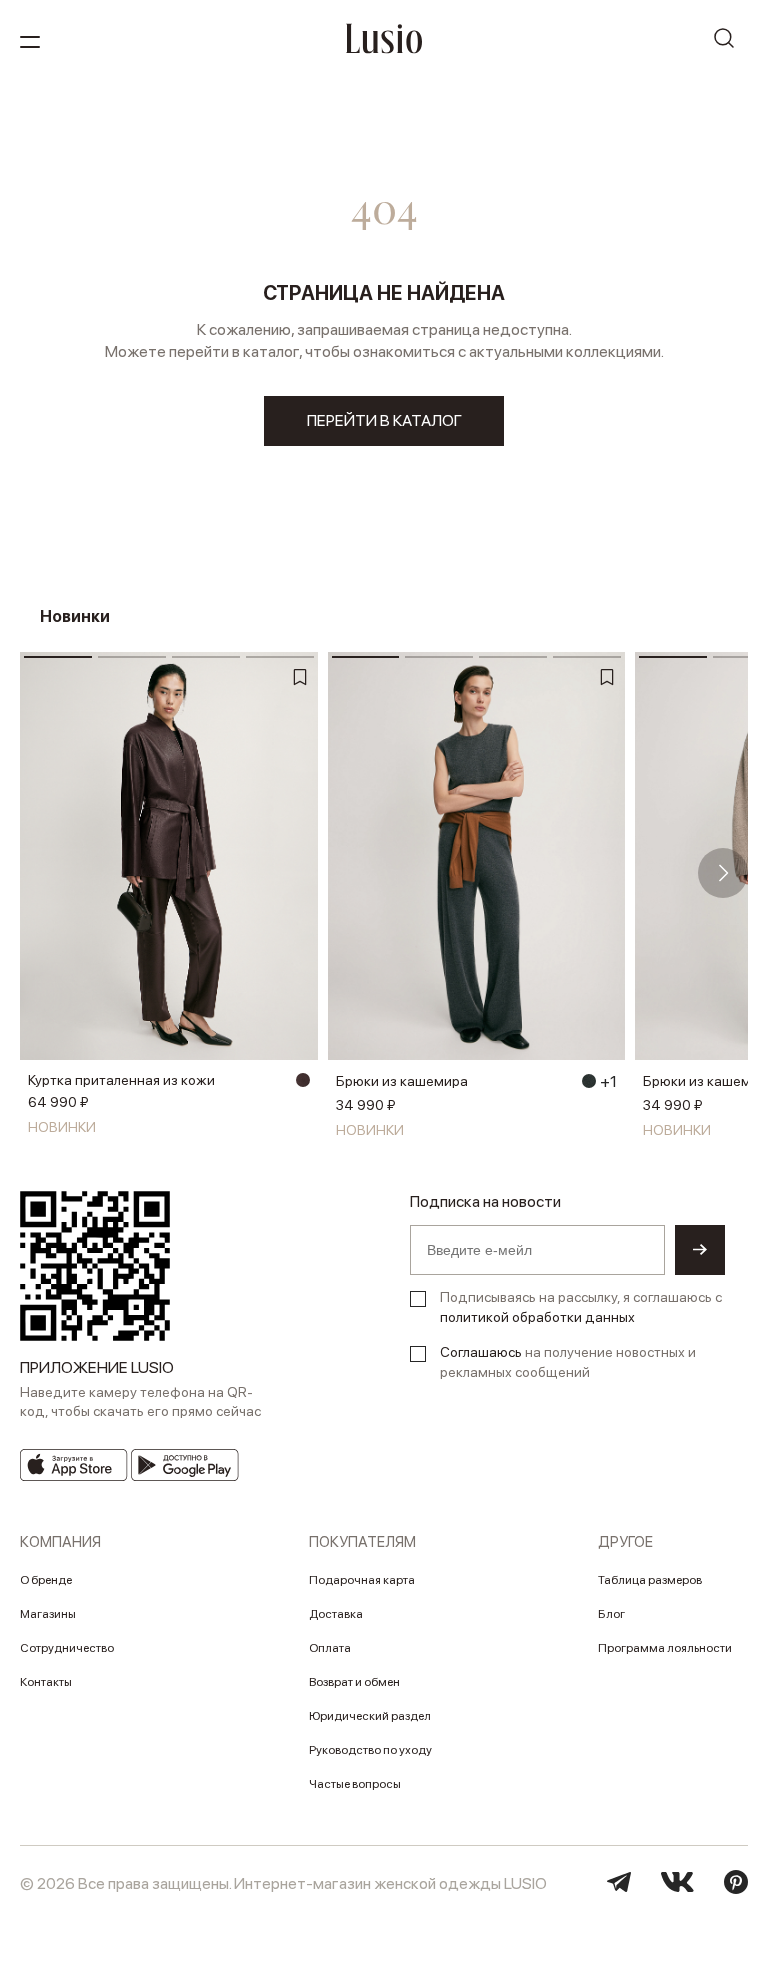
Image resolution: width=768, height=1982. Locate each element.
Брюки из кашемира (402, 1081)
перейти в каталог (384, 420)
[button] (45, 873)
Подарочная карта (362, 1580)
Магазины (48, 1614)
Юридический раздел (370, 1716)
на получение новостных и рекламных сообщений (568, 1362)
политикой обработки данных (537, 1317)
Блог (611, 1614)
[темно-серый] (589, 1081)
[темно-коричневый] (303, 1080)
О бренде (46, 1580)
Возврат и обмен (354, 1682)
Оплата (330, 1648)
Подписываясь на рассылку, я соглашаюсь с (581, 1307)
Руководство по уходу (370, 1750)
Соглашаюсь (481, 1352)
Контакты (46, 1682)
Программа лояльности (665, 1648)
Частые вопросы (355, 1784)
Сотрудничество (67, 1648)
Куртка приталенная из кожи (121, 1080)
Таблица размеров (650, 1580)
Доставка (336, 1614)
